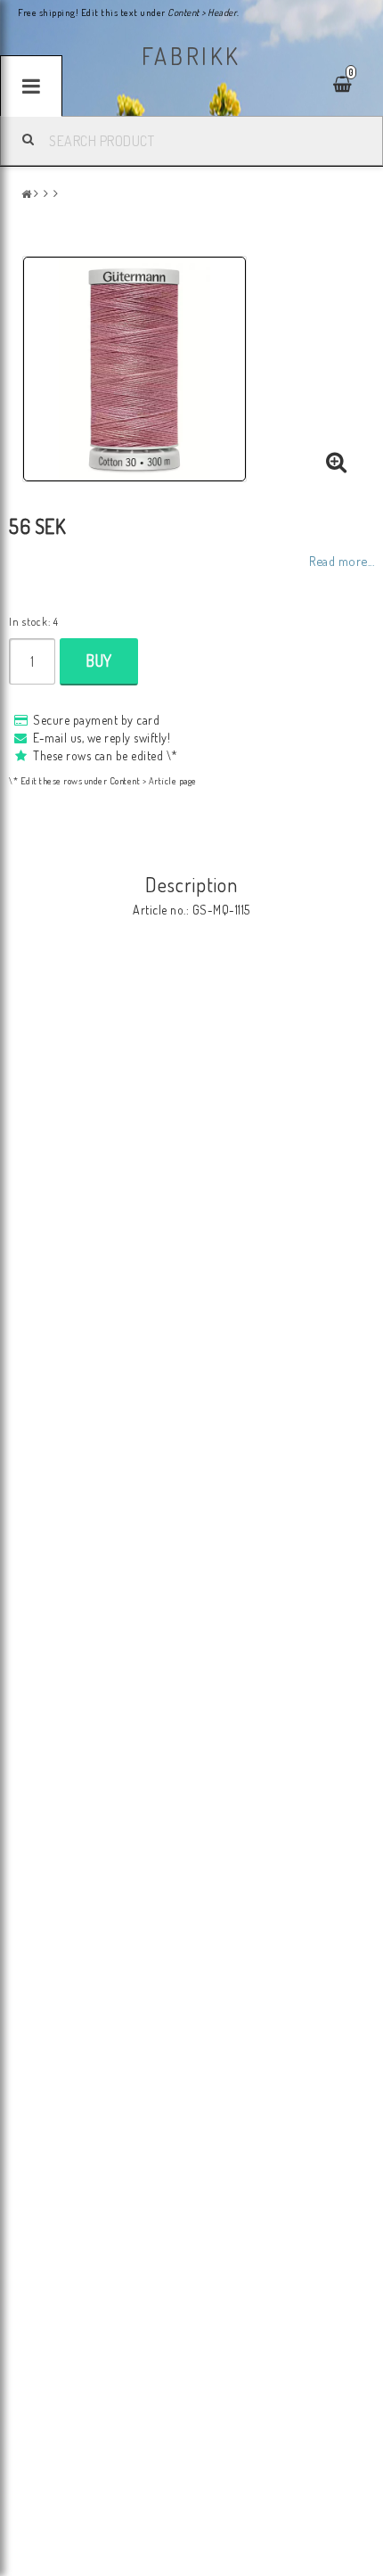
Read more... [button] (342, 561)
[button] (337, 463)
